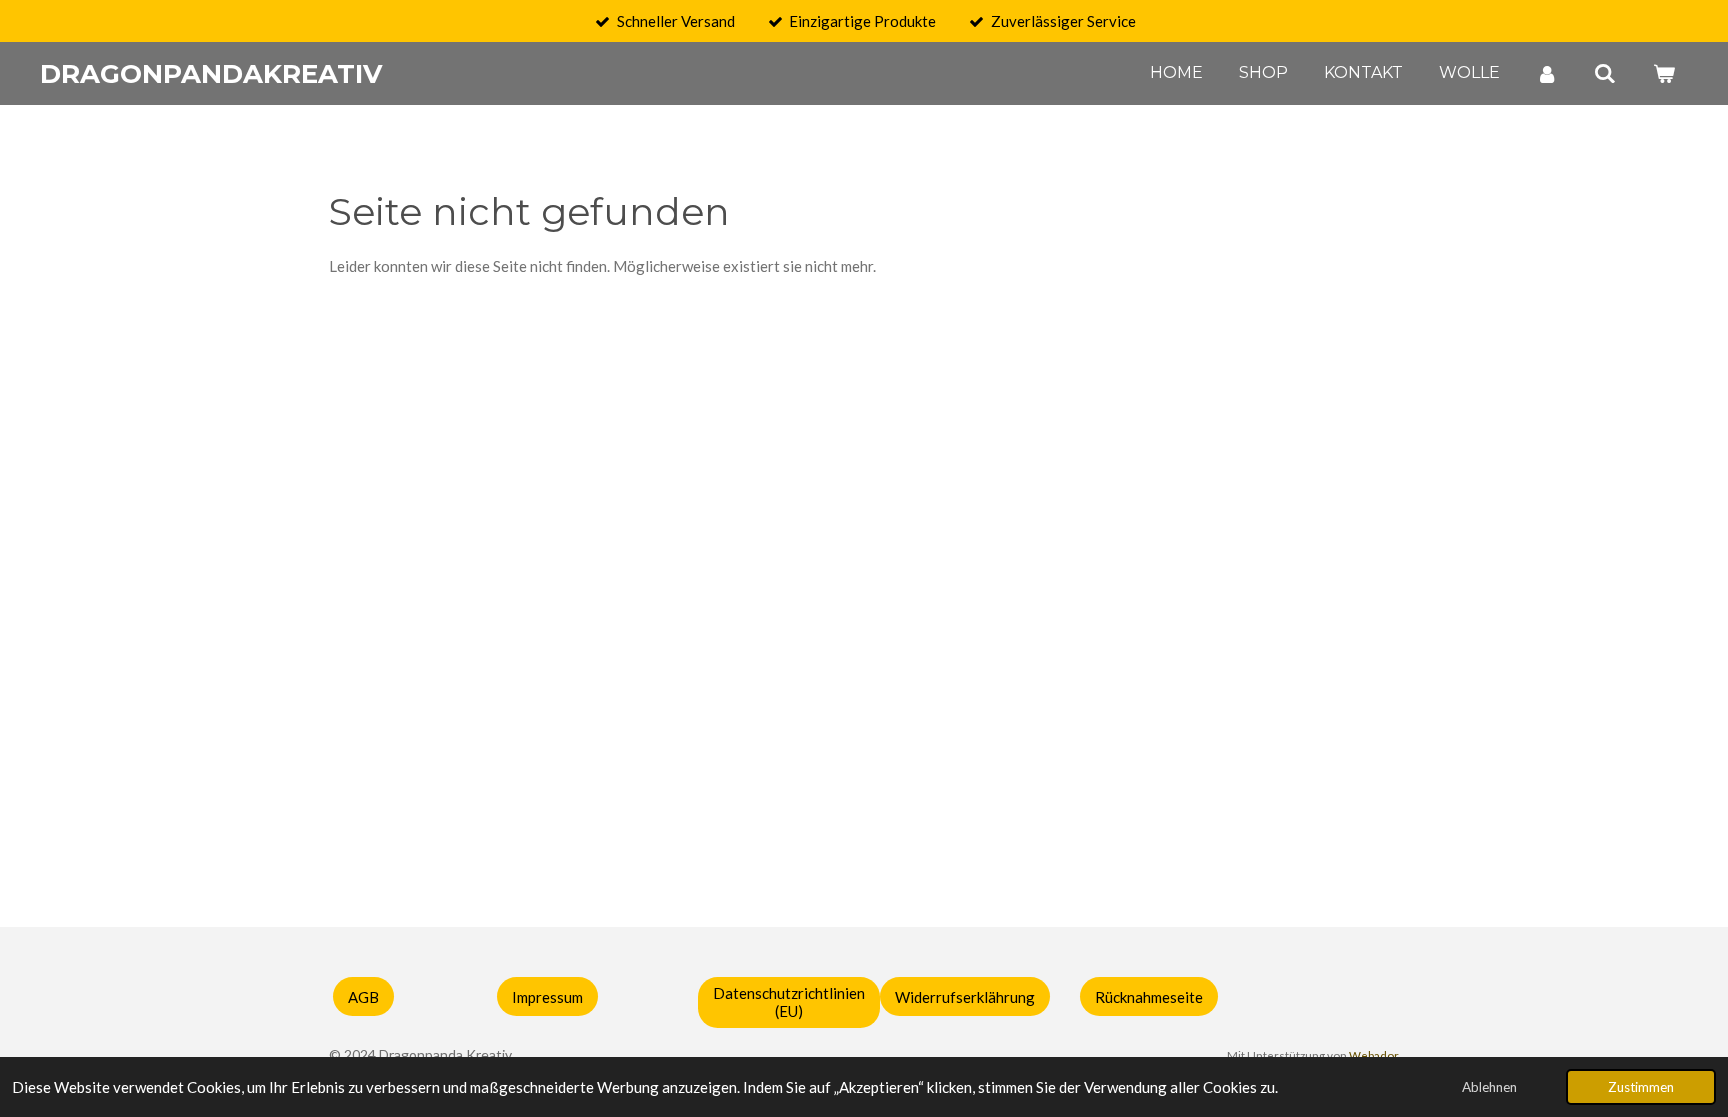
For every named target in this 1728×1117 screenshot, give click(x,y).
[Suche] (1605, 73)
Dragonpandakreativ (211, 74)
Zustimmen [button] (1641, 1087)
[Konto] (1547, 73)
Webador (1374, 1055)
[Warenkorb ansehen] (1664, 73)
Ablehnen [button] (1489, 1087)
